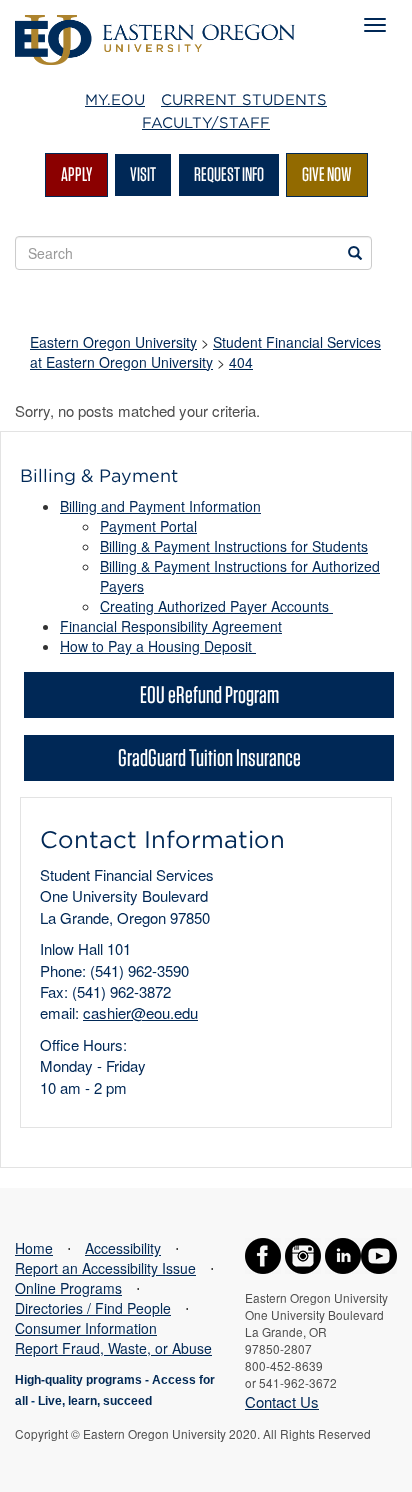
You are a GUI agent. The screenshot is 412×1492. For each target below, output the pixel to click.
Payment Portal (148, 526)
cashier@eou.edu (140, 1012)
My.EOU (115, 100)
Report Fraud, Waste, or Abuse (113, 1348)
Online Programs (68, 1288)
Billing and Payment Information (160, 506)
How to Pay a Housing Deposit (158, 646)
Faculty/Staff (206, 123)
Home (34, 1248)
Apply (76, 174)
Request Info (229, 174)
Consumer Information (86, 1328)
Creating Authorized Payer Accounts (216, 606)
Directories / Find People (93, 1308)
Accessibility (123, 1248)
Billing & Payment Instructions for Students (234, 546)
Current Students (244, 100)
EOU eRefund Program (209, 694)
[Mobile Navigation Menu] (375, 25)
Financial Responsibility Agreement (171, 626)
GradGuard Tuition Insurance (209, 757)
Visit (143, 174)
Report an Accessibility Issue (105, 1268)
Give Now (327, 174)
